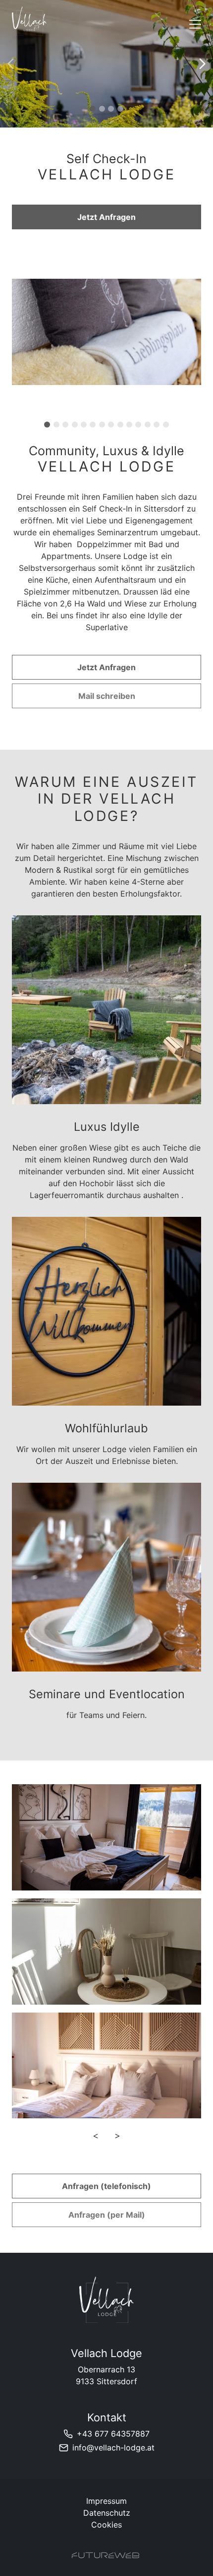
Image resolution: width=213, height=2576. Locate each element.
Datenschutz (107, 2513)
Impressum (106, 2501)
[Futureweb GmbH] (106, 2555)
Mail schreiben (107, 696)
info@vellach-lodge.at (113, 2447)
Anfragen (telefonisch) (106, 2186)
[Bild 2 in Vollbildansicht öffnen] (106, 1952)
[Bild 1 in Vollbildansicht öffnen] (106, 1837)
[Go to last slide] (95, 401)
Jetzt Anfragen (106, 217)
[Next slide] (202, 64)
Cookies (106, 2525)
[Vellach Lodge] (106, 2300)
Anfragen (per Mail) (107, 2215)
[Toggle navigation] (195, 24)
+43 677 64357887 (113, 2434)
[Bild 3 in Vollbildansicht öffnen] (106, 2066)
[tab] (93, 109)
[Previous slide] (11, 64)
